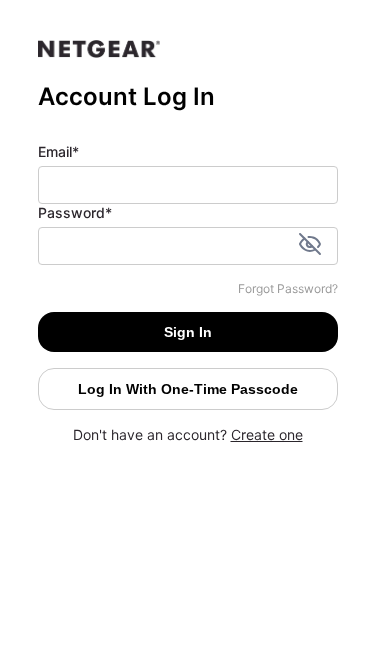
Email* (58, 151)
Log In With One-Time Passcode (188, 389)
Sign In (188, 332)
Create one (267, 434)
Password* (75, 212)
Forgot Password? (288, 288)
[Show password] (310, 246)
